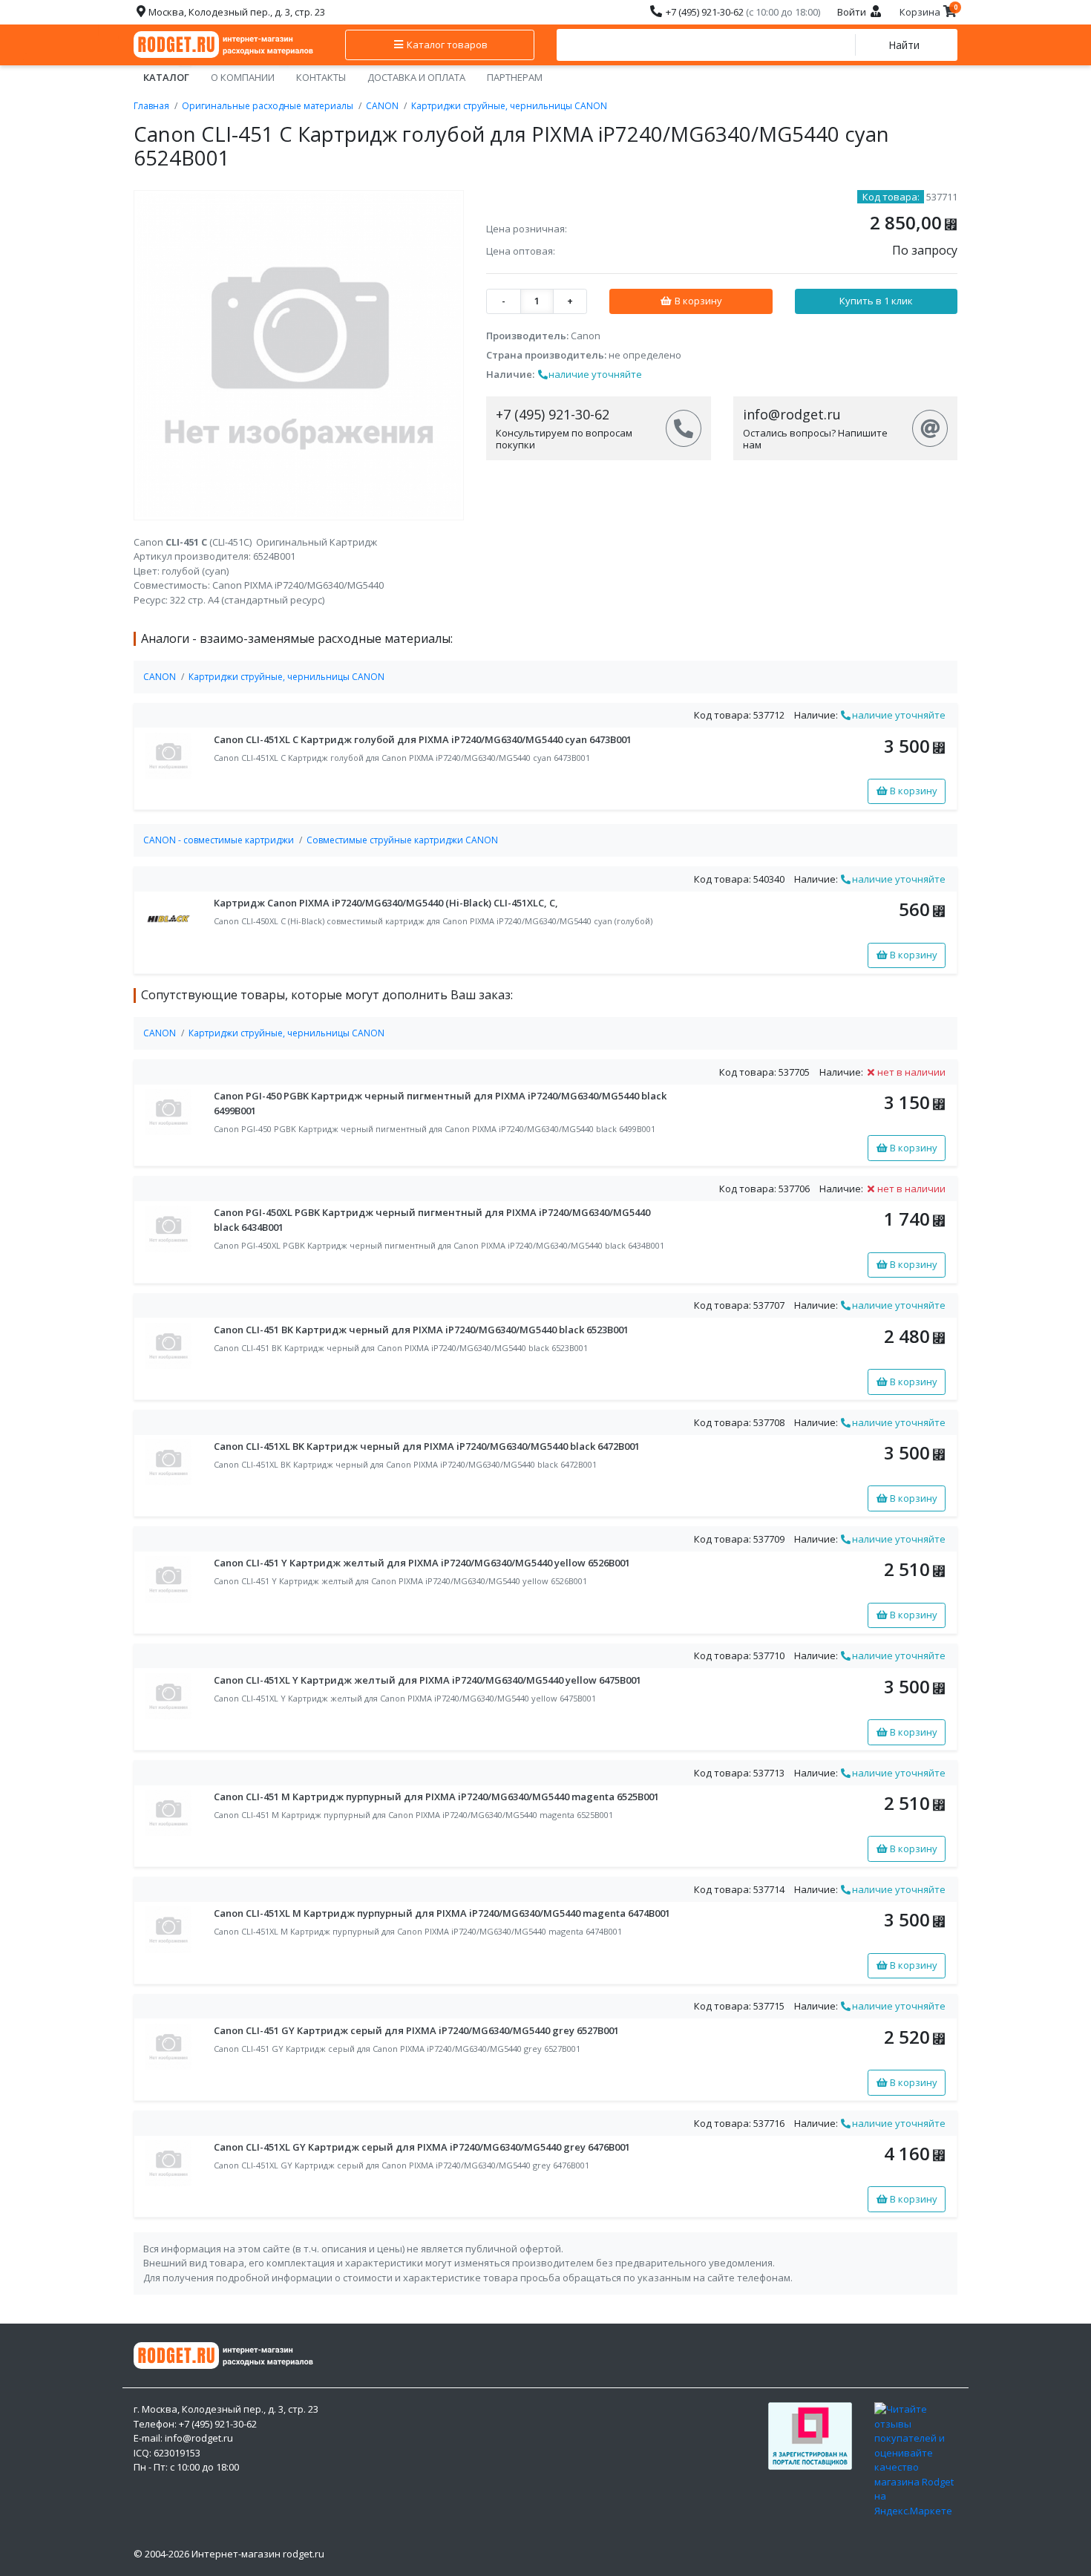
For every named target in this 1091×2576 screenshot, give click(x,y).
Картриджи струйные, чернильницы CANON (509, 106)
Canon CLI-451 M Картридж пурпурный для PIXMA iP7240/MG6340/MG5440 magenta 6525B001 (436, 1797)
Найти (904, 45)
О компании (243, 77)
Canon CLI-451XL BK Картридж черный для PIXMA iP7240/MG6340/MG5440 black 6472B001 (427, 1446)
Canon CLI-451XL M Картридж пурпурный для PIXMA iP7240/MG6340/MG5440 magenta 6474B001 (442, 1913)
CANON (382, 106)
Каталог (166, 77)
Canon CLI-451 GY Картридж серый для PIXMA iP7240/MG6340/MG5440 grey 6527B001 (416, 2030)
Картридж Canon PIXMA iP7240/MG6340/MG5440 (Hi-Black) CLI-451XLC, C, (386, 903)
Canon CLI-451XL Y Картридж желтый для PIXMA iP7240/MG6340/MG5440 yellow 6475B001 (427, 1680)
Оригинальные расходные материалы (268, 106)
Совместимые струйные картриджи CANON (402, 840)
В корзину (697, 301)
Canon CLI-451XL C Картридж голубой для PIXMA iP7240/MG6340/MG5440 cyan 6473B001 (423, 739)
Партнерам (515, 77)
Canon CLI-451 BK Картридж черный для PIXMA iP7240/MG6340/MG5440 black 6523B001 (421, 1330)
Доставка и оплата (416, 77)
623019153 (177, 2453)
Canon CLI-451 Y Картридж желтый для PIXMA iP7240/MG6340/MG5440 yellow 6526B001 (422, 1563)
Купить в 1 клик (876, 301)
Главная (151, 106)
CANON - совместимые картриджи (219, 840)
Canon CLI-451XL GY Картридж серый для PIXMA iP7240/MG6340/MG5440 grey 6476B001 (422, 2147)
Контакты (321, 77)
